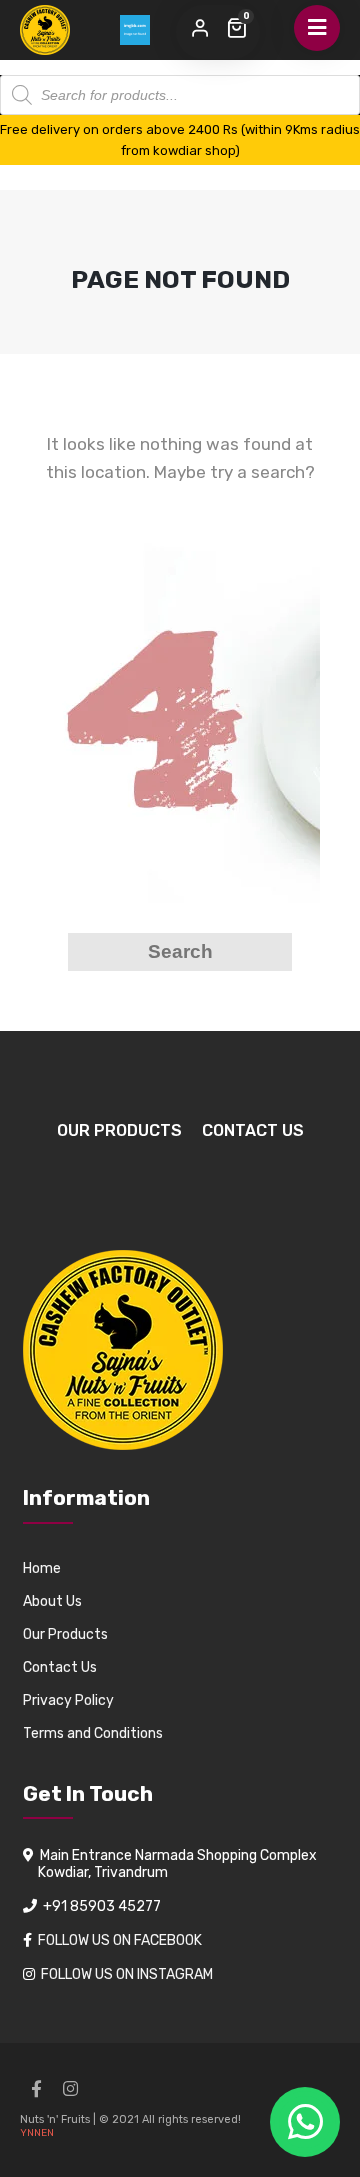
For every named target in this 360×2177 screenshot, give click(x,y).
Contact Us (253, 1130)
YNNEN (37, 2133)
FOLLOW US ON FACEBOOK (120, 1940)
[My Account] (200, 29)
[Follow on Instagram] (70, 2089)
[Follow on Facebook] (36, 2089)
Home (42, 1568)
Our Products (119, 1130)
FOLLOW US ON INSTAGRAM (127, 1974)
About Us (52, 1601)
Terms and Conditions (93, 1733)
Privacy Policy (68, 1700)
